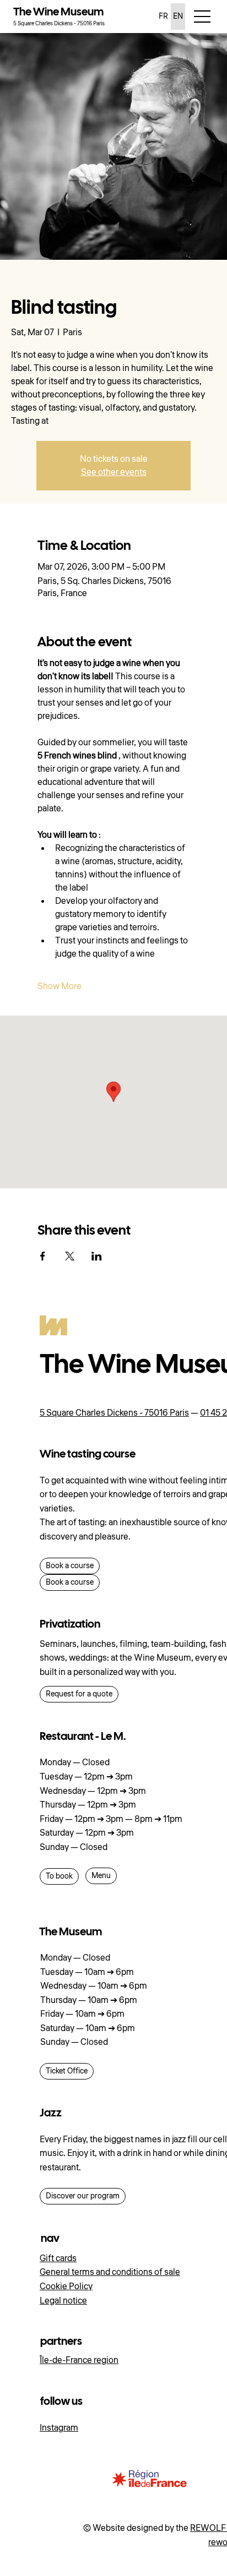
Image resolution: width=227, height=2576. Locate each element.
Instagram (59, 2428)
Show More (60, 986)
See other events (114, 472)
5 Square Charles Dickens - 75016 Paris (114, 1413)
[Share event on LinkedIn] (97, 1256)
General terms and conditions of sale (110, 2272)
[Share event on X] (70, 1256)
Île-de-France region (79, 2360)
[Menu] (203, 17)
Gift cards (58, 2258)
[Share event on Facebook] (43, 1256)
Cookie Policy (66, 2286)
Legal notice (63, 2301)
